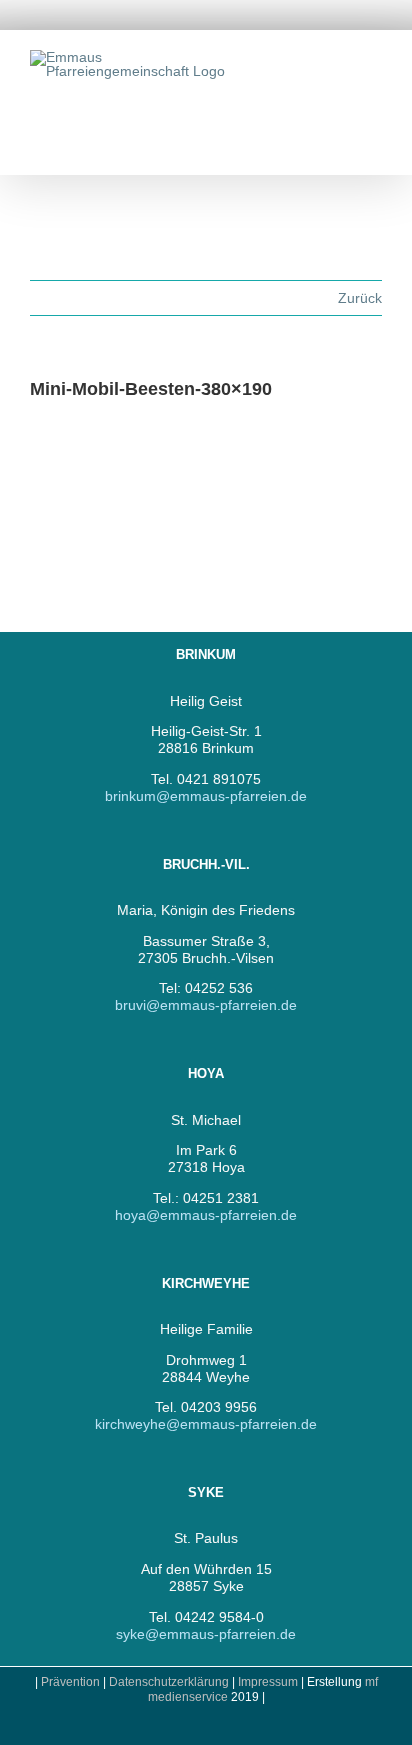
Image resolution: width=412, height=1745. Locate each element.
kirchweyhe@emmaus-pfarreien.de (206, 1424)
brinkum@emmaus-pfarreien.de (206, 796)
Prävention (70, 1682)
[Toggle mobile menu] (374, 60)
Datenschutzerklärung (169, 1682)
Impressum (269, 1682)
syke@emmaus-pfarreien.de (206, 1634)
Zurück (360, 298)
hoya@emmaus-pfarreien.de (206, 1215)
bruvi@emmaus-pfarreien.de (206, 1005)
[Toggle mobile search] (338, 60)
